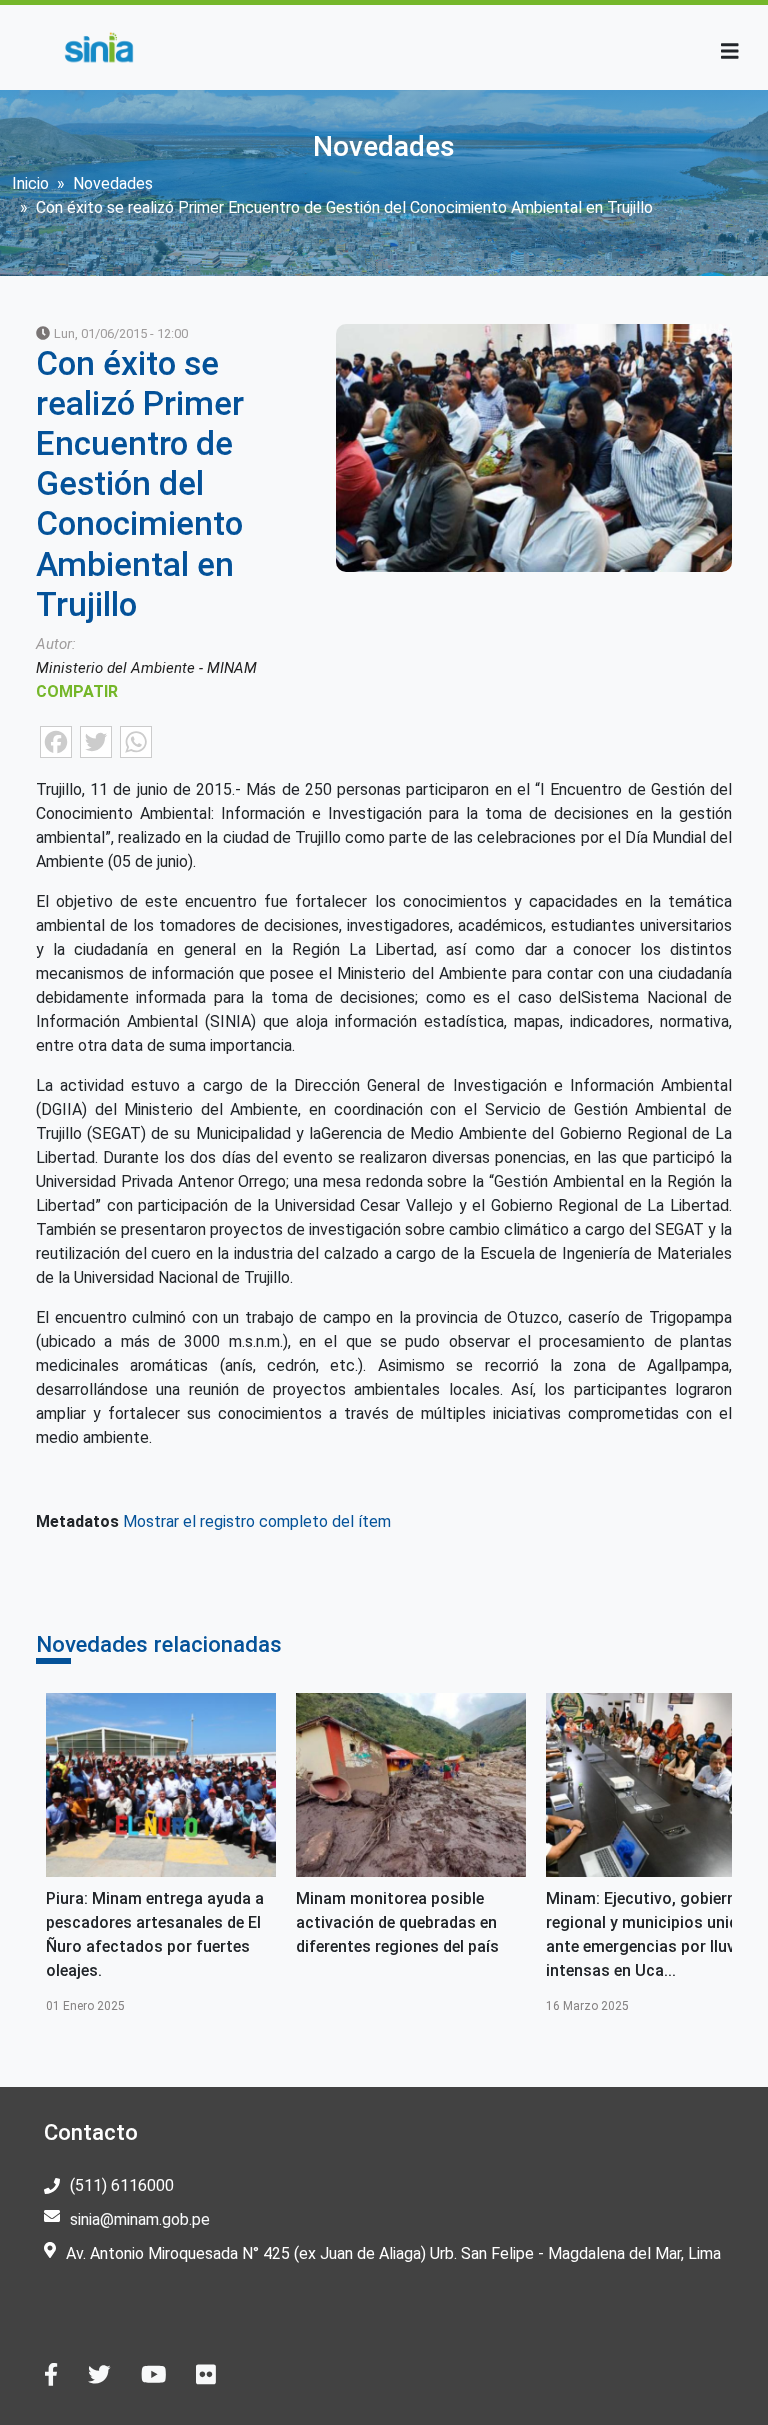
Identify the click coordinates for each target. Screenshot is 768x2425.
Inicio (30, 183)
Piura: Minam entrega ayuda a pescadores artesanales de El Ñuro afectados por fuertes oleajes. (155, 1934)
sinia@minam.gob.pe (140, 2219)
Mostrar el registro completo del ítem (257, 1521)
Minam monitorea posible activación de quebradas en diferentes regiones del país (397, 1922)
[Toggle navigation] (730, 51)
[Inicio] (98, 47)
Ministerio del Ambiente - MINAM (146, 668)
